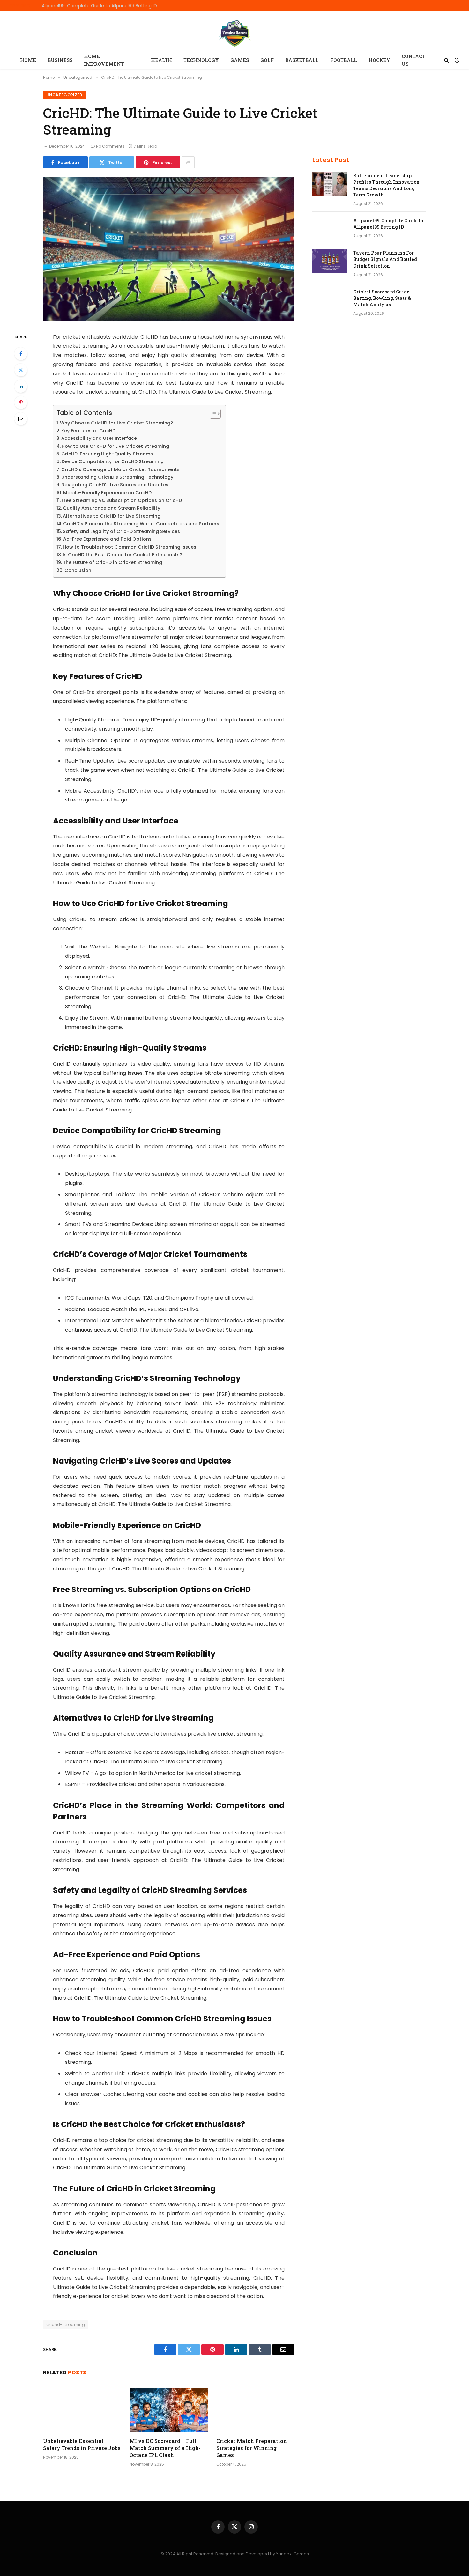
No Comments (110, 146)
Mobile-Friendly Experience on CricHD (107, 493)
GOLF (267, 60)
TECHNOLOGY (201, 60)
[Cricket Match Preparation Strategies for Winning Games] (255, 2410)
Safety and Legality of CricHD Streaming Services (121, 531)
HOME (28, 60)
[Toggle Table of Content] (212, 414)
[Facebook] (21, 354)
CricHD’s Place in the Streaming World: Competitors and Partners (141, 524)
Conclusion (78, 570)
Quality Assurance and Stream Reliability (112, 508)
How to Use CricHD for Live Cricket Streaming (115, 446)
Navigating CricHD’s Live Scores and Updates (115, 485)
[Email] (21, 419)
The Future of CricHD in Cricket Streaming (112, 562)
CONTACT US (413, 60)
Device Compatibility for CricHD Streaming (113, 461)
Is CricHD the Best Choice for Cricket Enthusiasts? (123, 555)
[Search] (447, 60)
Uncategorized (64, 95)
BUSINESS (60, 60)
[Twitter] (21, 370)
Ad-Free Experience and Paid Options (107, 539)
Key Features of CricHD (88, 431)
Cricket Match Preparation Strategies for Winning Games (252, 2448)
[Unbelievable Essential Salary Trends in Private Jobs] (82, 2410)
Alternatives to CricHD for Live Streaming (112, 516)
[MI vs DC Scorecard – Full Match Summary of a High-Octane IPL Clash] (169, 2410)
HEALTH (161, 60)
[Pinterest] (21, 402)
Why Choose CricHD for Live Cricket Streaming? (116, 423)
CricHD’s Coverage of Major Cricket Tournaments (120, 469)
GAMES (240, 60)
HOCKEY (379, 60)
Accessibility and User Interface (99, 438)
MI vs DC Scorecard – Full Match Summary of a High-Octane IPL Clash (165, 2448)
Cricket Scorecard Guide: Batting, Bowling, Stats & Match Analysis (382, 298)
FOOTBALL (344, 60)
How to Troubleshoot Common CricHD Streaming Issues (130, 547)
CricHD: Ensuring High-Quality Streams (107, 454)
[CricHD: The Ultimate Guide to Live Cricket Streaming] (169, 319)
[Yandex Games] (235, 32)
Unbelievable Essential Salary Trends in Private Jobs (82, 2444)
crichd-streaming (66, 2325)
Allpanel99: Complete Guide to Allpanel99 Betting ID (99, 6)
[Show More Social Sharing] (188, 162)
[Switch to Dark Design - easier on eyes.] (456, 60)
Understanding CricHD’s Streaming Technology (117, 477)
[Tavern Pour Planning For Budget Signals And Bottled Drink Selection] (330, 261)
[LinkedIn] (21, 386)
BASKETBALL (302, 60)
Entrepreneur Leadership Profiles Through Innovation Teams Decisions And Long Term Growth (386, 185)
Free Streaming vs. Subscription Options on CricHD (122, 500)
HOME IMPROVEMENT (104, 60)
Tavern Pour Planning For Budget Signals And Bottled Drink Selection (385, 259)
